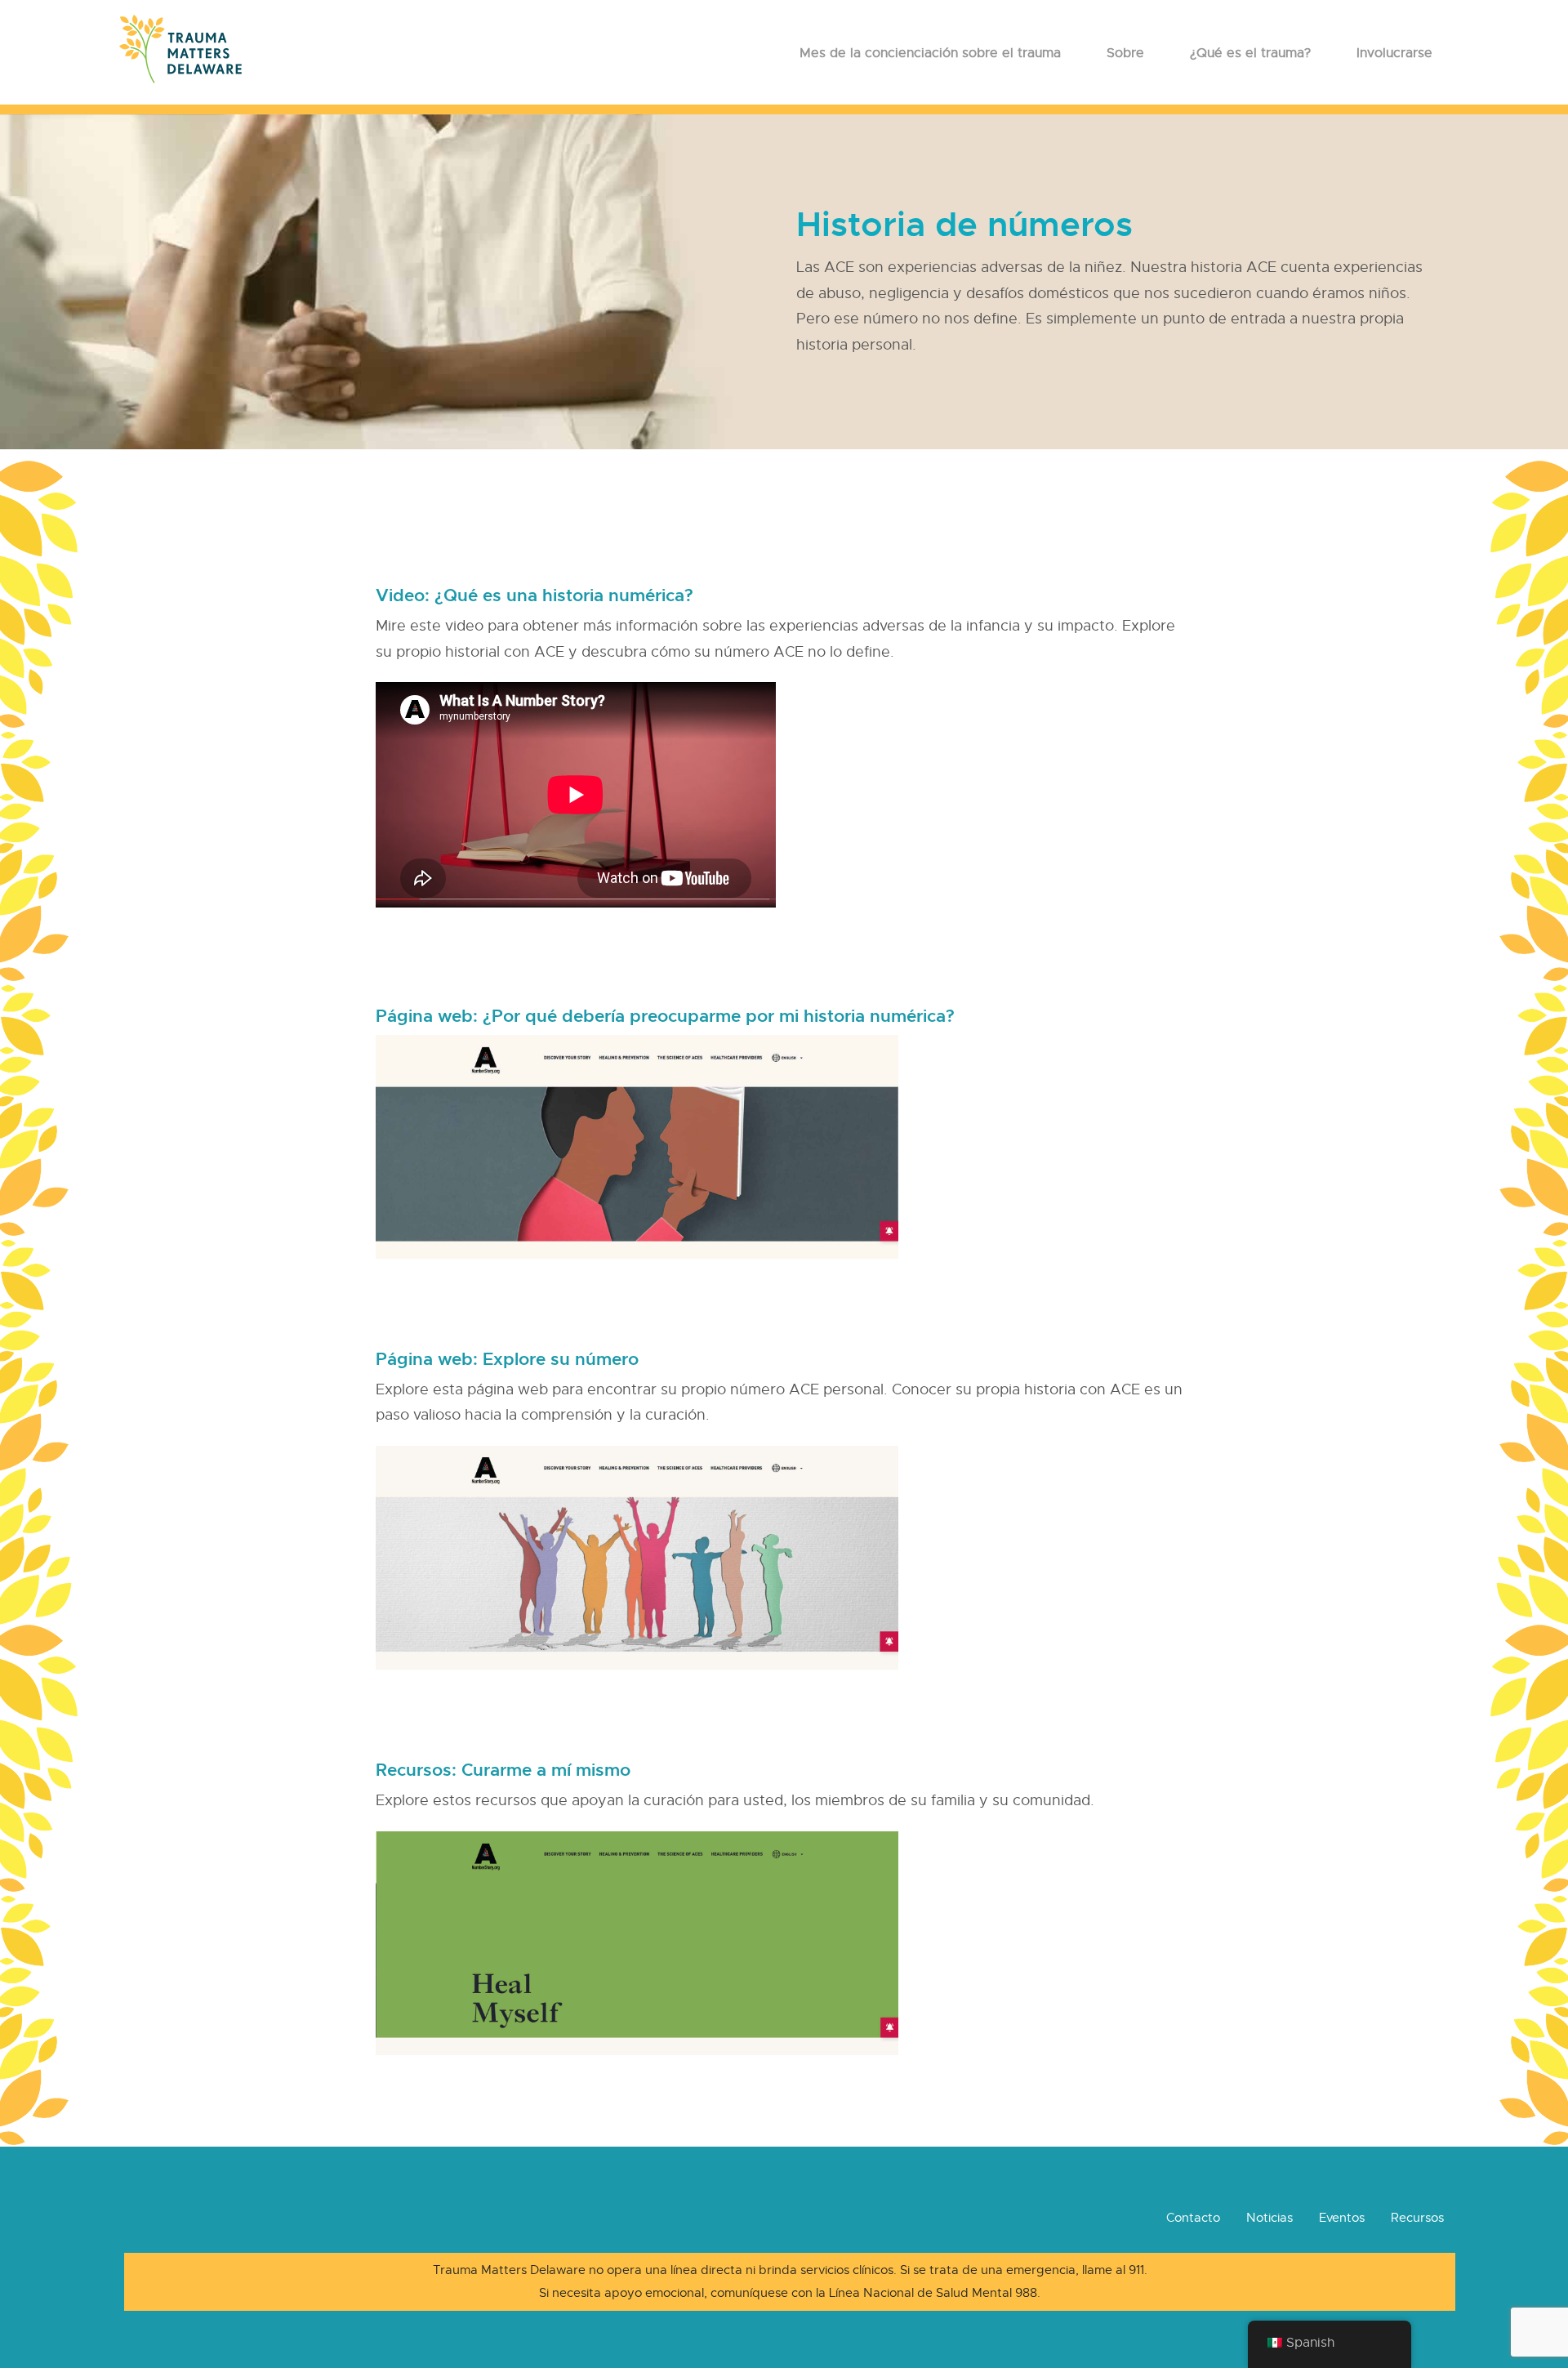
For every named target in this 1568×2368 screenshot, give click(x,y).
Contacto (1193, 2218)
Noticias (1270, 2218)
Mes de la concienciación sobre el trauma (930, 53)
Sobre (1125, 53)
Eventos (1342, 2218)
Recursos (1417, 2218)
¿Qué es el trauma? (1250, 53)
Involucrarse (1394, 53)
